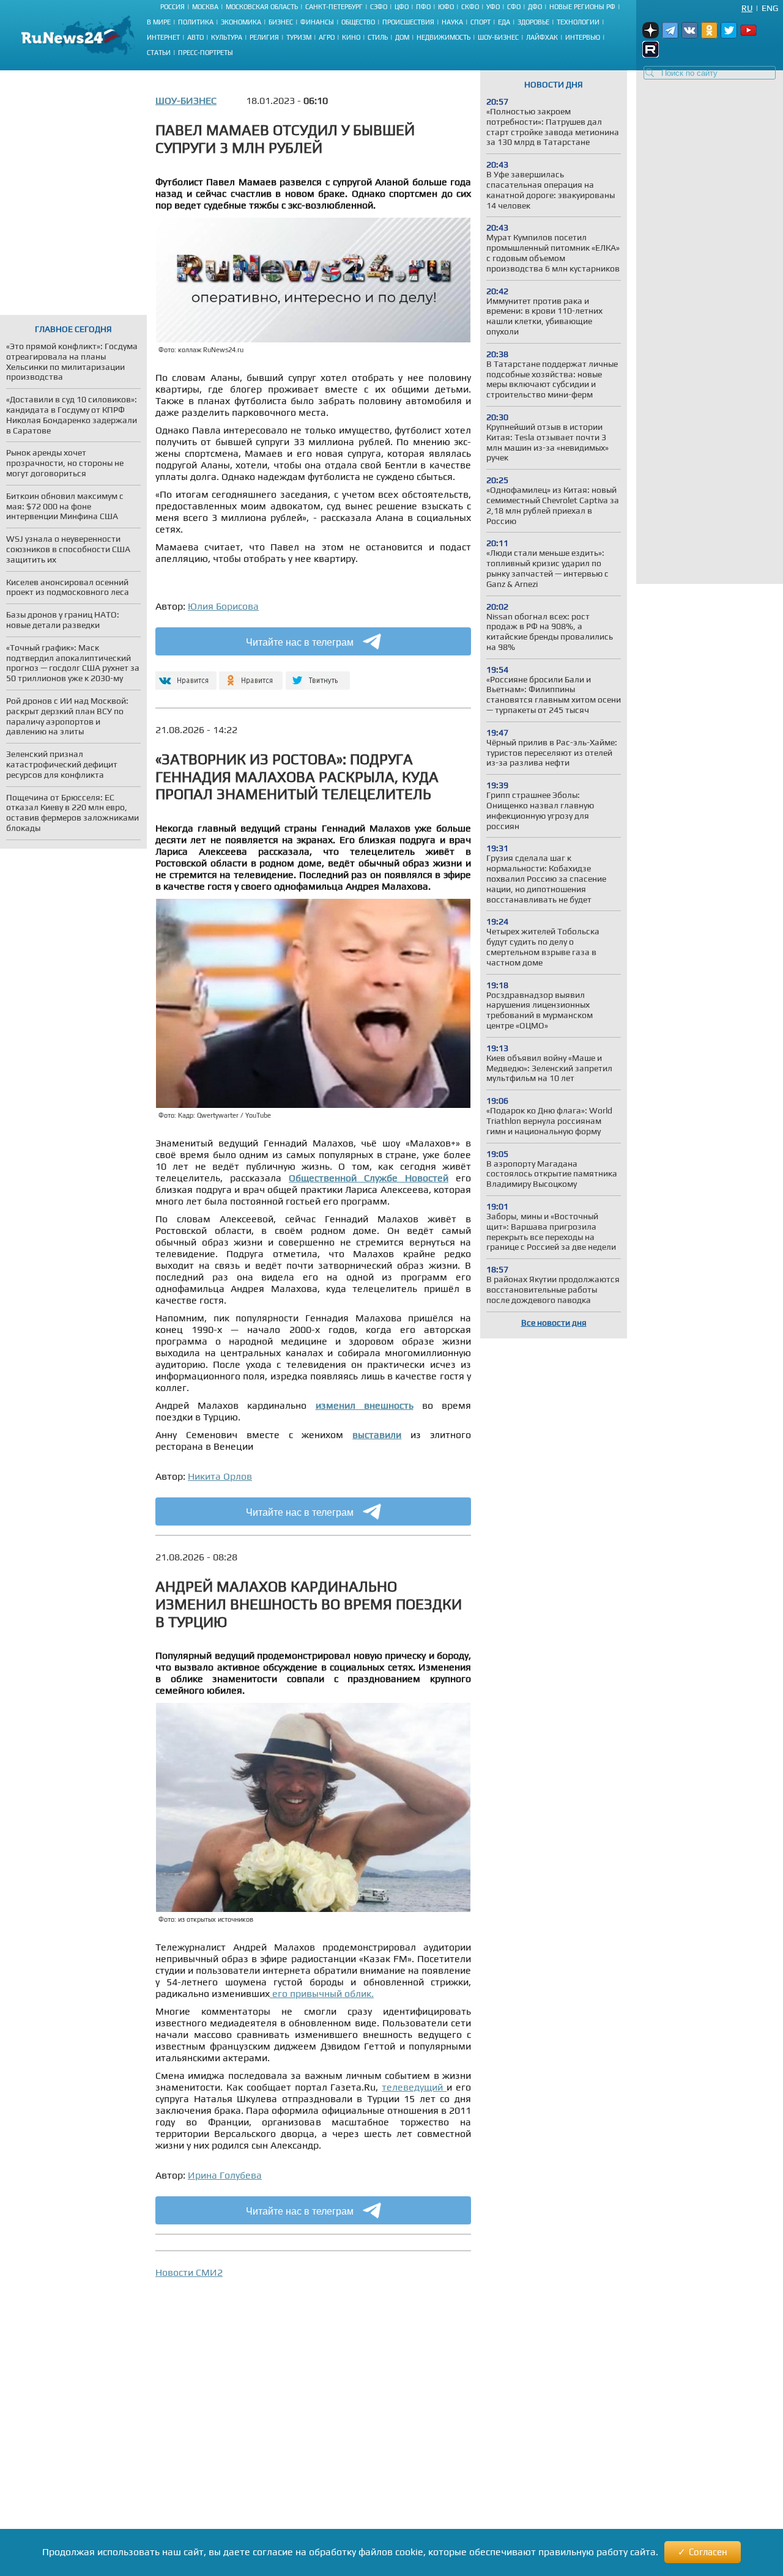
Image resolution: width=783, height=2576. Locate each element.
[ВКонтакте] (184, 675)
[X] (318, 675)
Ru (747, 8)
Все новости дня (554, 1323)
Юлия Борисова (223, 606)
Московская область (262, 7)
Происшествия (408, 22)
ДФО (535, 7)
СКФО (470, 7)
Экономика (241, 22)
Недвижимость (443, 37)
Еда (504, 22)
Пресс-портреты (206, 53)
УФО (493, 7)
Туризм (299, 37)
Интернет (163, 37)
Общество (358, 22)
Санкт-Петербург (334, 7)
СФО (514, 7)
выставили (377, 1435)
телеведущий (414, 2087)
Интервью (583, 37)
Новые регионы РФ (582, 7)
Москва (205, 7)
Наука (452, 22)
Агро (327, 37)
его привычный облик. (322, 1994)
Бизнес (281, 22)
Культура (227, 37)
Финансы (317, 22)
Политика (196, 22)
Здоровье (533, 22)
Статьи (159, 53)
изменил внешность (365, 1405)
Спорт (481, 22)
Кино (351, 37)
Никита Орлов (220, 1476)
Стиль (378, 37)
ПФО (423, 7)
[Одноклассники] (251, 675)
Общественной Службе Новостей (369, 1178)
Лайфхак (542, 37)
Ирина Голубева (225, 2175)
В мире (159, 22)
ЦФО (402, 7)
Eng (770, 8)
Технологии (578, 22)
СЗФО (379, 7)
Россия (173, 7)
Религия (264, 37)
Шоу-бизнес (498, 37)
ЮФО (446, 7)
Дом (402, 37)
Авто (195, 37)
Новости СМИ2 (189, 2272)
